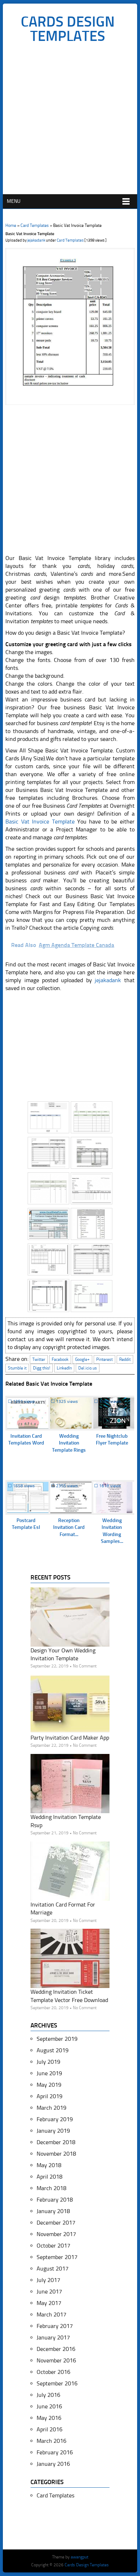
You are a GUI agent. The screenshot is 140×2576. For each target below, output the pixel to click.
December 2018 (56, 2142)
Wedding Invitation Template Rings (69, 1443)
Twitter (39, 1359)
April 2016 (50, 2429)
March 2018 (52, 2188)
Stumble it (17, 1368)
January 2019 (53, 2131)
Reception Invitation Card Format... (69, 1527)
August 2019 (53, 2050)
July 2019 (48, 2062)
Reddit (125, 1359)
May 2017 (49, 2303)
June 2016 (49, 2406)
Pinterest (104, 1359)
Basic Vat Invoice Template (40, 822)
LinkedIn (64, 1368)
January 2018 (53, 2211)
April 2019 (50, 2096)
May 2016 (49, 2418)
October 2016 (53, 2372)
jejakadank (36, 240)
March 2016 (52, 2441)
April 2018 (50, 2177)
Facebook (60, 1359)
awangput (80, 2557)
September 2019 (57, 2039)
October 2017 (53, 2246)
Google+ (82, 1359)
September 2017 (57, 2257)
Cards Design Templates (68, 29)
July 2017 (48, 2280)
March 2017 (52, 2314)
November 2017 (56, 2234)
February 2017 (55, 2326)
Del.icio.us (88, 1368)
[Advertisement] (70, 121)
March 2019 (52, 2108)
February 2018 (55, 2200)
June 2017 (49, 2292)
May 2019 (49, 2085)
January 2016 (53, 2464)
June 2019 (49, 2073)
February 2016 (55, 2452)
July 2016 (48, 2395)
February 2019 (55, 2119)
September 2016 (57, 2383)
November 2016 (56, 2360)
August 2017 (53, 2269)
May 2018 (49, 2165)
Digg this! (42, 1368)
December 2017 (56, 2223)
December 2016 (56, 2349)
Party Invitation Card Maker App (70, 1738)
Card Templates (35, 225)
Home (11, 225)
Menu (14, 201)
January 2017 (53, 2337)
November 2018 (56, 2154)
